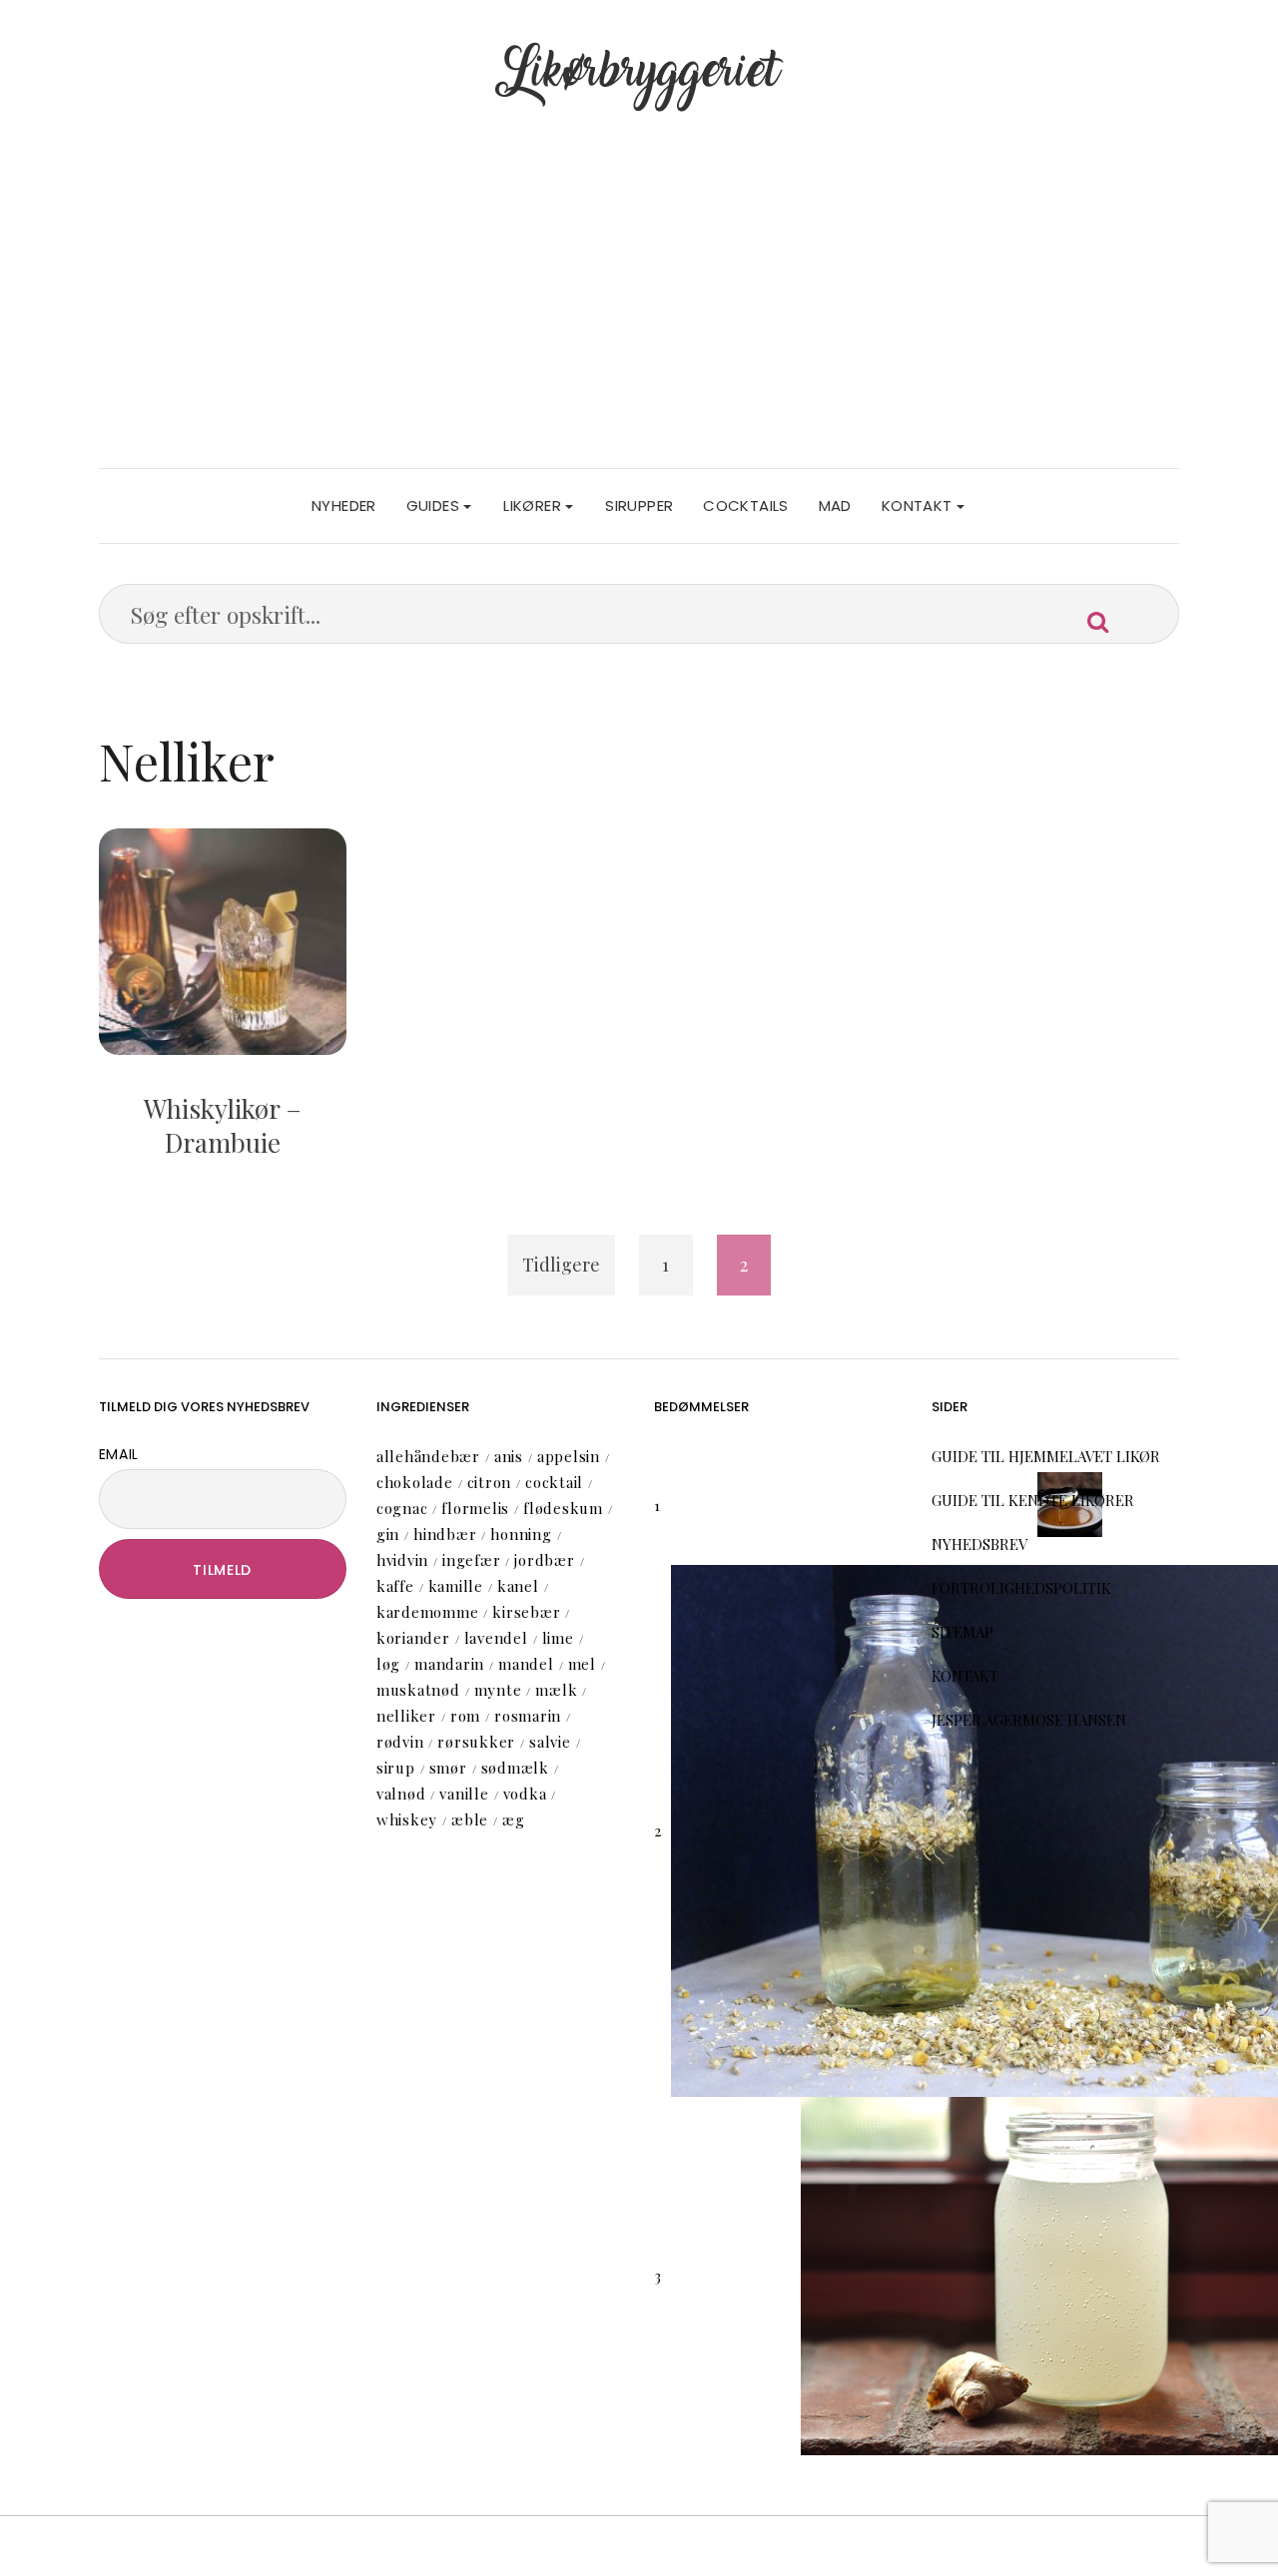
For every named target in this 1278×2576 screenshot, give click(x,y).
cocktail (554, 1482)
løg (388, 1664)
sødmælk (515, 1768)
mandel (526, 1664)
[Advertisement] (639, 318)
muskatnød (418, 1690)
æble (470, 1819)
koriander (413, 1638)
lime (558, 1638)
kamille (456, 1586)
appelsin (569, 1456)
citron (490, 1482)
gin (388, 1534)
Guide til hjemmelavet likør (1046, 1456)
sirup (396, 1768)
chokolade (415, 1482)
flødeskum (563, 1508)
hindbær (445, 1534)
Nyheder (344, 506)
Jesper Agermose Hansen (1029, 1720)
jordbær (544, 1560)
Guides (435, 506)
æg (514, 1819)
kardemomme (428, 1612)
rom (465, 1716)
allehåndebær (428, 1456)
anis (509, 1456)
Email (119, 1454)
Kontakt (919, 506)
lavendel (496, 1638)
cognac (402, 1508)
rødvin (400, 1742)
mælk (556, 1690)
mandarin (449, 1664)
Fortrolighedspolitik (1021, 1588)
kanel (518, 1586)
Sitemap (962, 1632)
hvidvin (402, 1560)
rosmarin (528, 1716)
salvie (550, 1742)
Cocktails (745, 506)
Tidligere (561, 1265)
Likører (534, 506)
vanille (464, 1794)
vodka (525, 1794)
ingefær (471, 1560)
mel (582, 1664)
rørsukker (476, 1742)
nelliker (406, 1716)
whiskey (407, 1819)
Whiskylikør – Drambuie (223, 1125)
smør (448, 1768)
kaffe (395, 1586)
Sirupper (639, 506)
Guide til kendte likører (1033, 1500)
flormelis (475, 1508)
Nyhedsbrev (979, 1544)
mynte (498, 1690)
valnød (401, 1794)
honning (521, 1534)
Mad (835, 506)
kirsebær (526, 1612)
